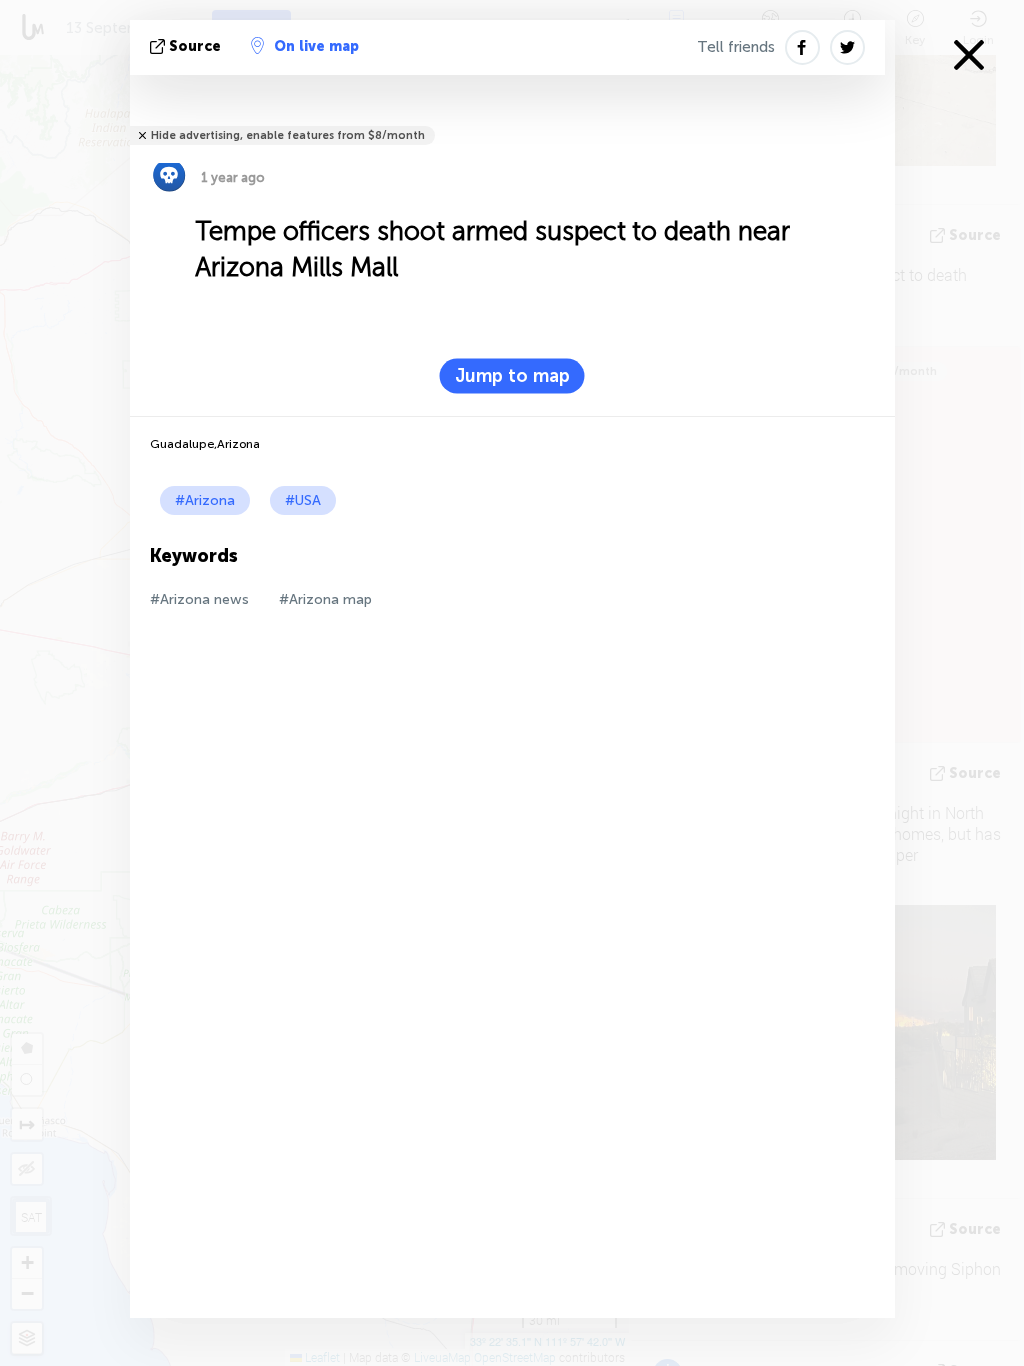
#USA (303, 500)
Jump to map (512, 376)
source (195, 46)
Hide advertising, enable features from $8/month (288, 135)
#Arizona (205, 500)
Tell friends (736, 47)
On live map (316, 46)
